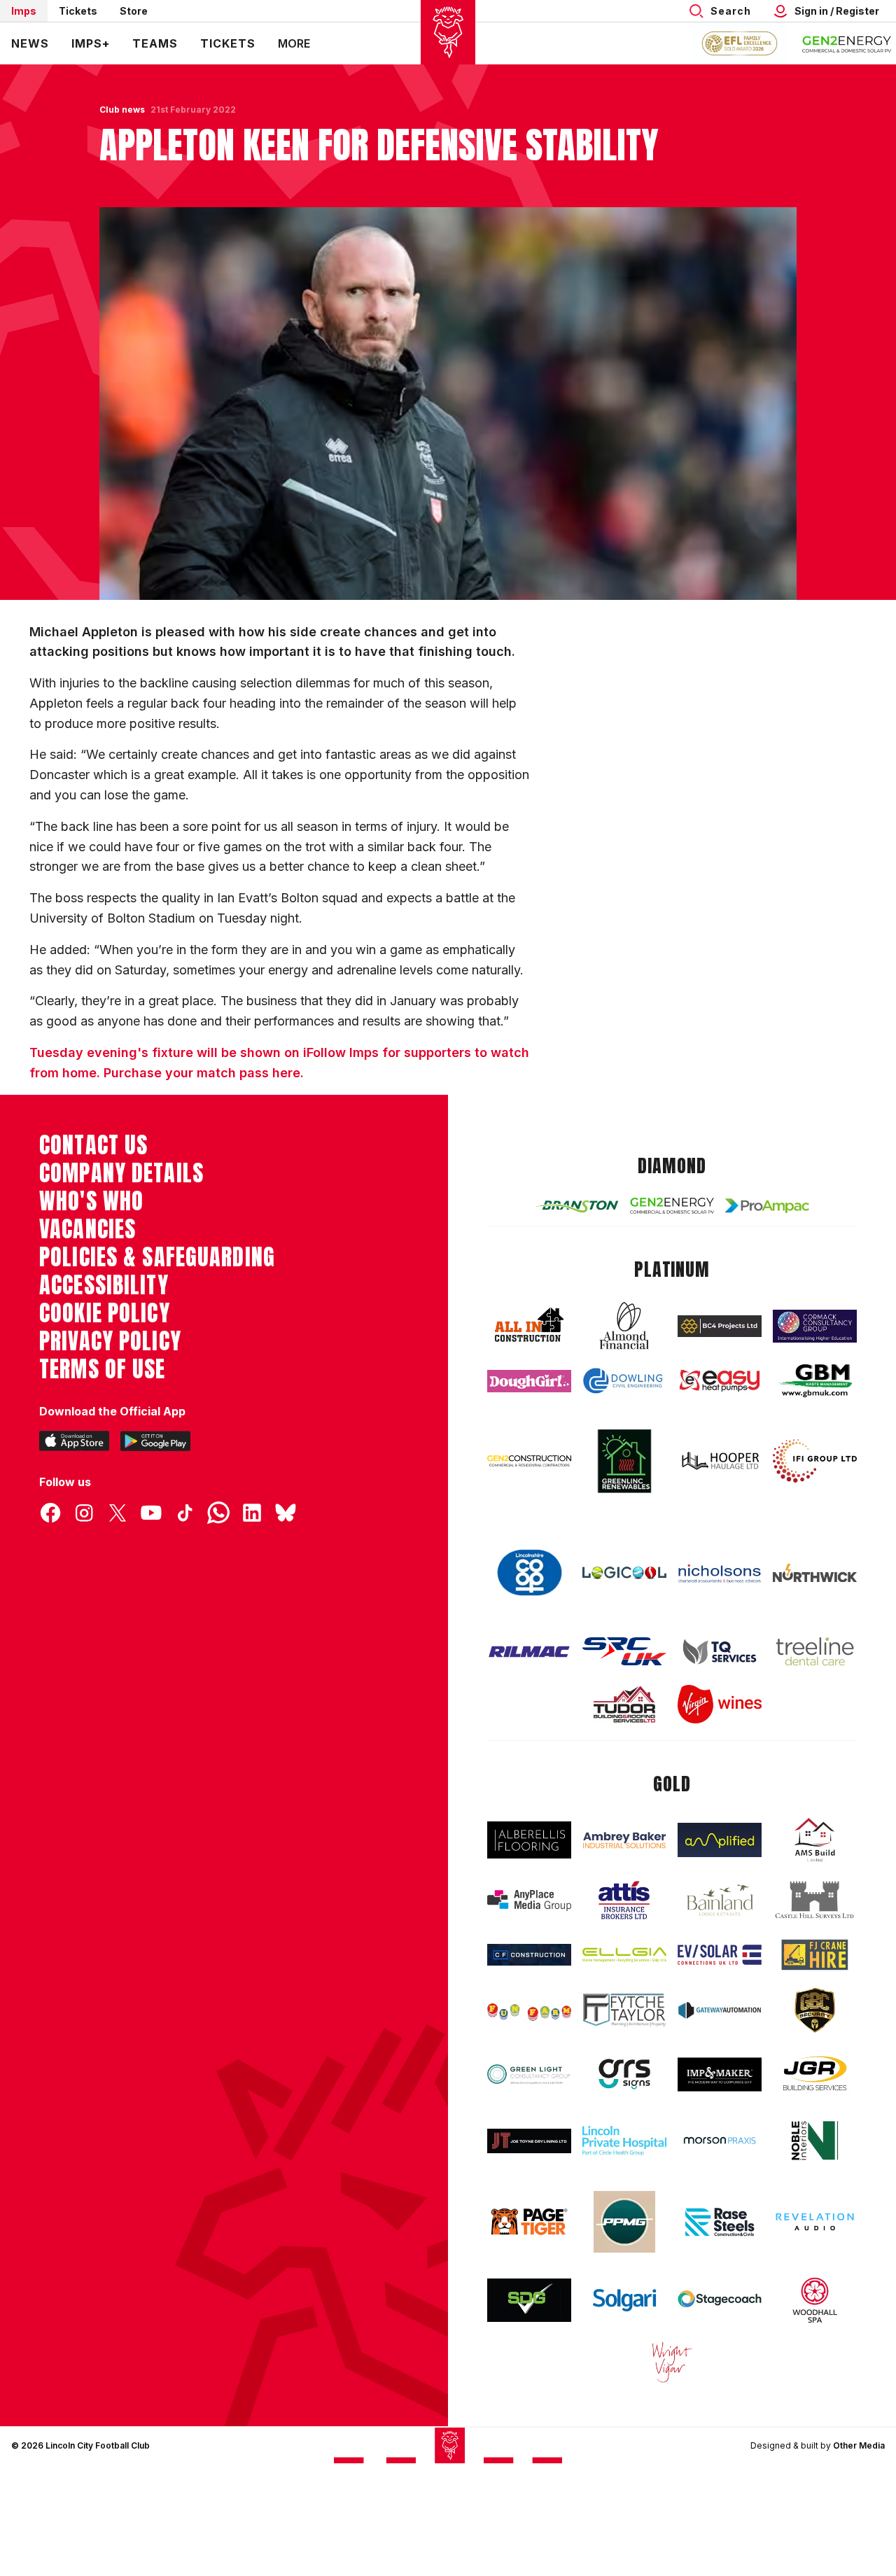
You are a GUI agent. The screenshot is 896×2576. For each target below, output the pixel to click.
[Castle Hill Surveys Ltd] (815, 1900)
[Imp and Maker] (720, 2074)
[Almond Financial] (624, 1326)
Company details (121, 1173)
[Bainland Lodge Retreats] (720, 1900)
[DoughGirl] (529, 1381)
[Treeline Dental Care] (815, 1651)
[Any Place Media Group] (529, 1900)
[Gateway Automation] (720, 2010)
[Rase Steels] (720, 2222)
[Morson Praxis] (720, 2141)
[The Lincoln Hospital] (624, 2141)
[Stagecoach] (720, 2300)
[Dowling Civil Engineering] (624, 1381)
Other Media (859, 2445)
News (30, 43)
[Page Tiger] (529, 2222)
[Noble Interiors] (815, 2141)
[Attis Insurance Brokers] (624, 1900)
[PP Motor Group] (624, 2222)
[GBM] (815, 1381)
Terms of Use (103, 1369)
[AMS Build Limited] (815, 1840)
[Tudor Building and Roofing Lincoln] (624, 1704)
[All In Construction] (529, 1326)
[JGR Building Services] (815, 2074)
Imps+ (91, 43)
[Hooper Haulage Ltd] (720, 1461)
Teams (155, 43)
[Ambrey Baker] (624, 1840)
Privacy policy (110, 1341)
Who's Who (91, 1201)
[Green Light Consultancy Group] (529, 2074)
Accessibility (104, 1285)
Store (134, 11)
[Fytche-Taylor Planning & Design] (624, 2010)
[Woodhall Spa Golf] (815, 2300)
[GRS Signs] (624, 2074)
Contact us (93, 1145)
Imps (24, 11)
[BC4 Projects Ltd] (720, 1326)
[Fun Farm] (529, 2010)
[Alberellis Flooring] (529, 1840)
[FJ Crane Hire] (815, 1955)
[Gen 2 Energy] (672, 1205)
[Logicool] (624, 1573)
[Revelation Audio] (815, 2222)
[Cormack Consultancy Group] (815, 1326)
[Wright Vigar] (672, 2362)
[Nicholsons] (720, 1573)
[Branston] (577, 1206)
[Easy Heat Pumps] (720, 1381)
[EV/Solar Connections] (720, 1955)
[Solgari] (624, 2301)
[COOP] (529, 1573)
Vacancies (87, 1229)
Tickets (78, 11)
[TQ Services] (720, 1652)
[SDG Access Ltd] (529, 2300)
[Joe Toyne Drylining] (529, 2141)
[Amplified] (720, 1840)
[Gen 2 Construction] (529, 1461)
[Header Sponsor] (847, 43)
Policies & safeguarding (157, 1257)
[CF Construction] (529, 1955)
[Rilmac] (529, 1651)
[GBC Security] (815, 2010)
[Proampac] (767, 1206)
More (294, 43)
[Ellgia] (624, 1955)
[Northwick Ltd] (815, 1573)
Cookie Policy (105, 1313)
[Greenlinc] (624, 1461)
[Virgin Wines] (720, 1704)
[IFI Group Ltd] (815, 1461)
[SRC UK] (624, 1651)
